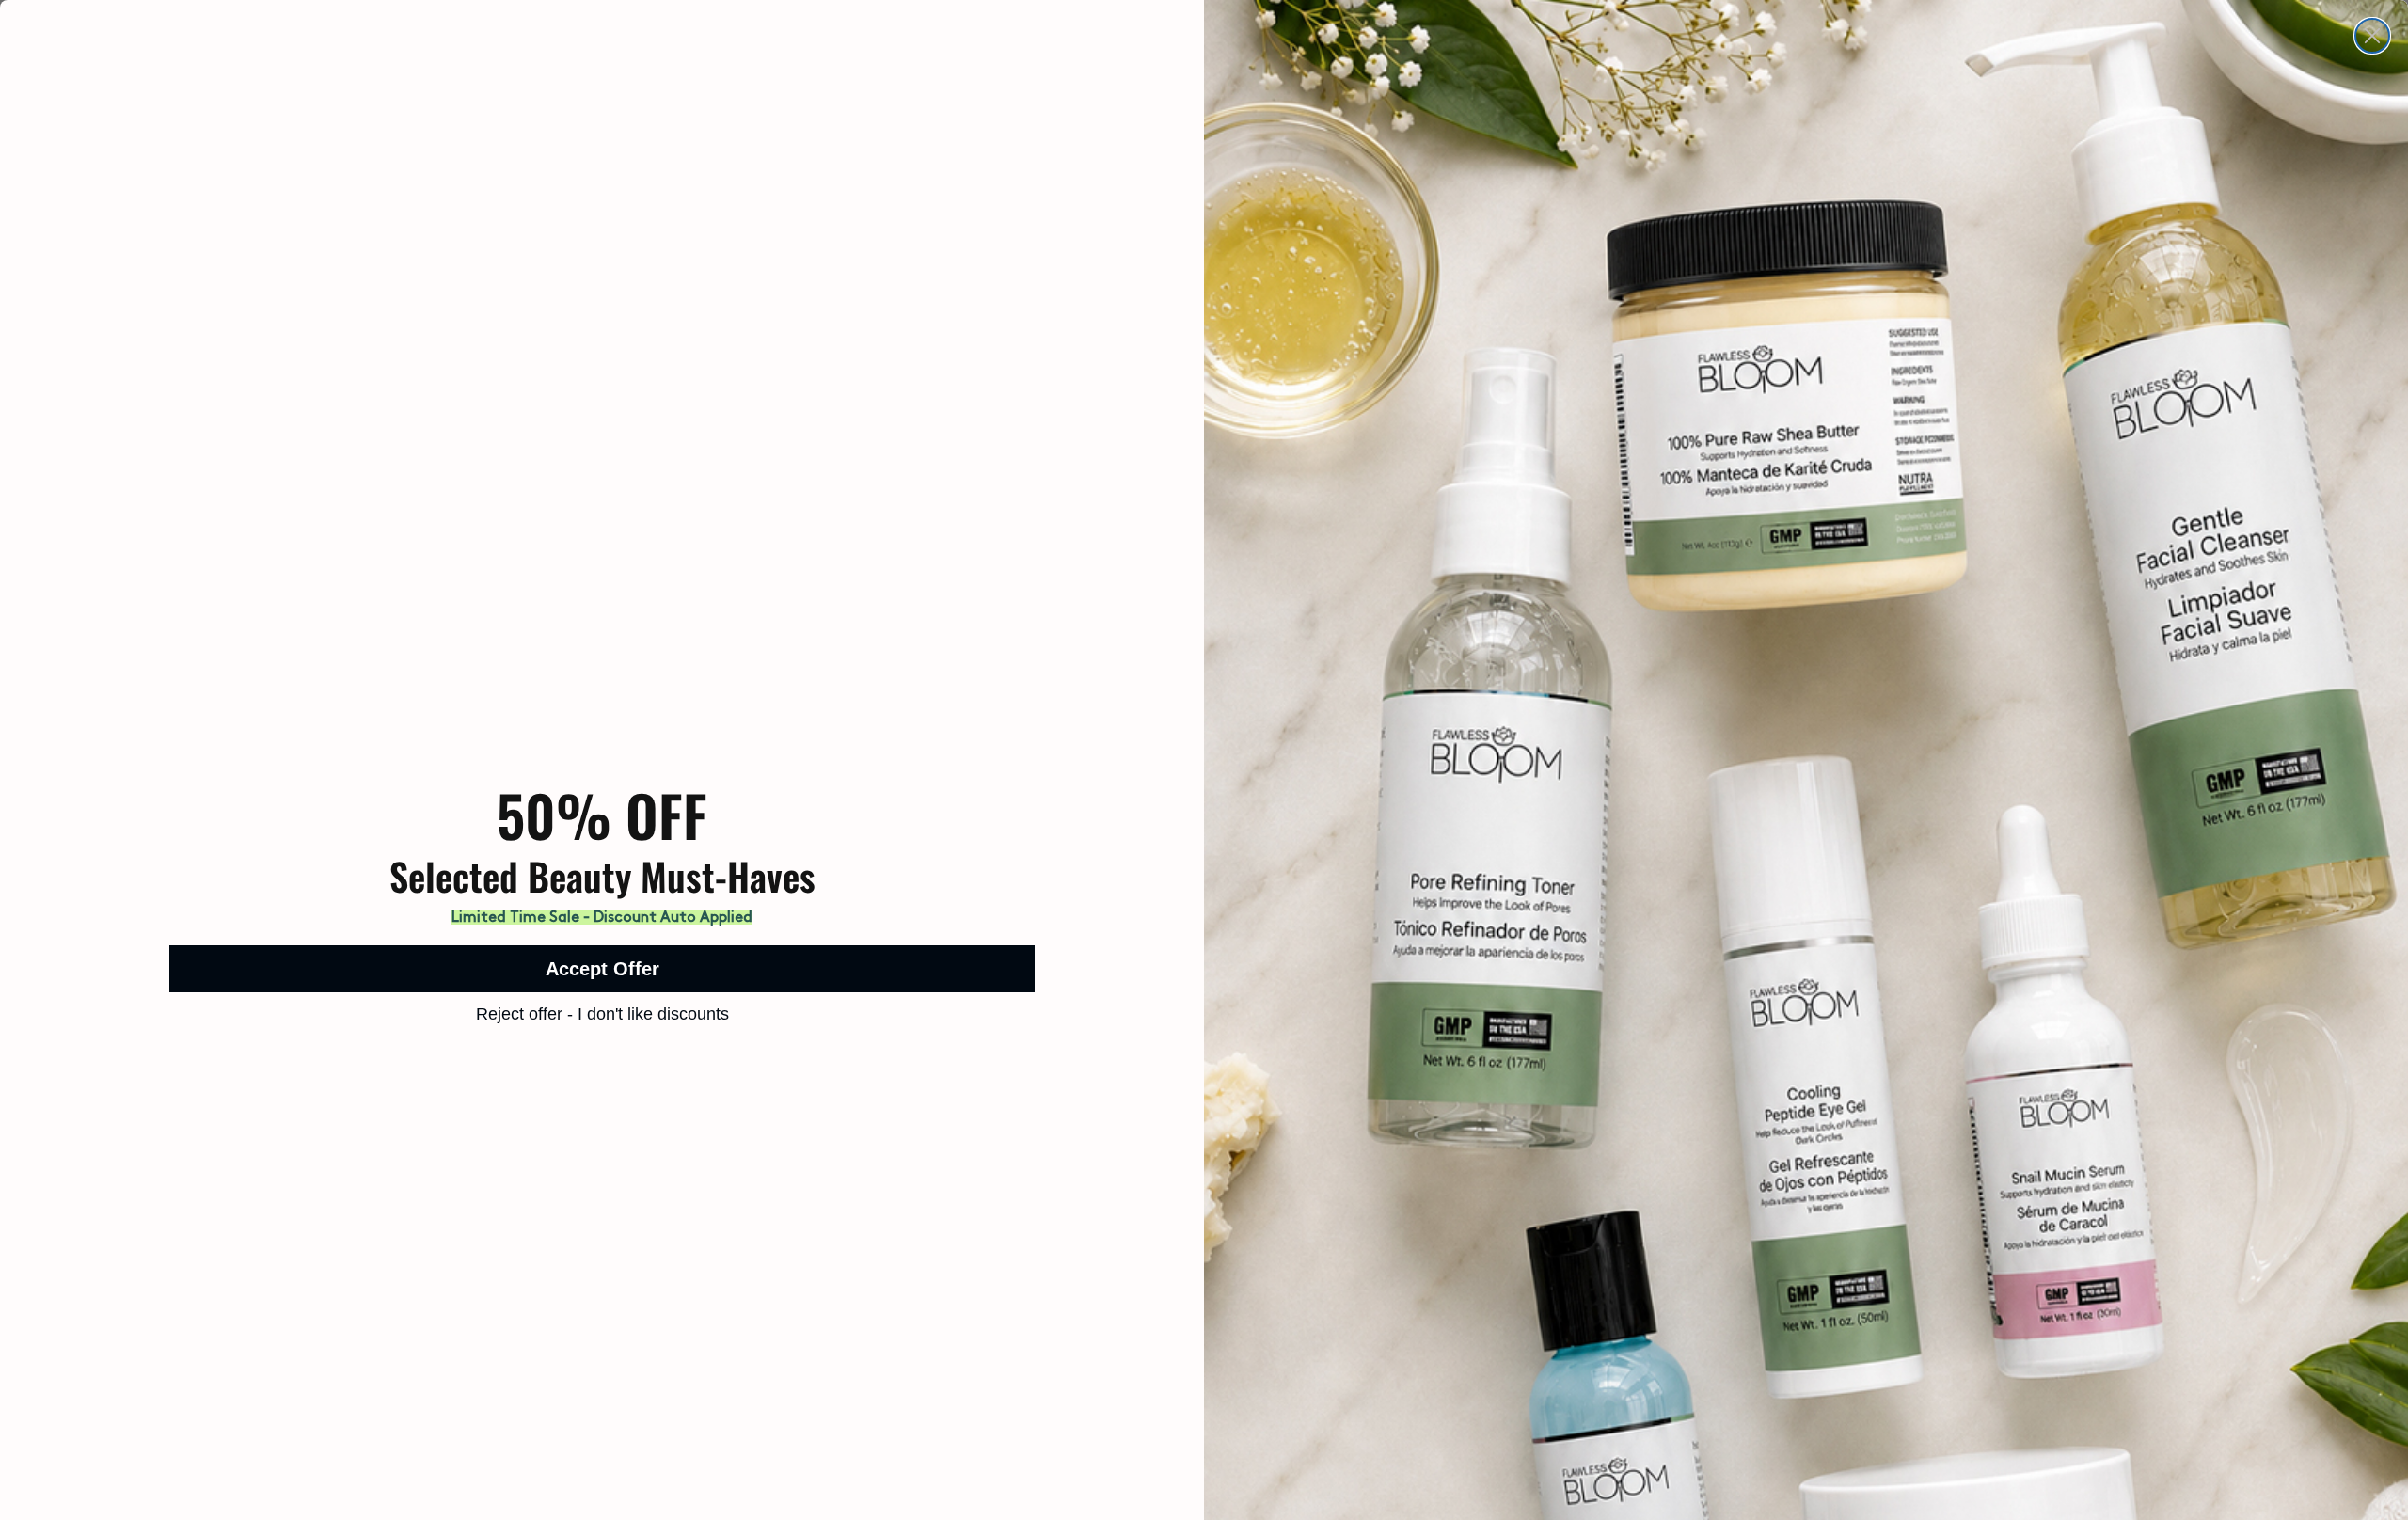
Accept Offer (602, 969)
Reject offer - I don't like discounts (602, 1014)
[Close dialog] (2372, 36)
